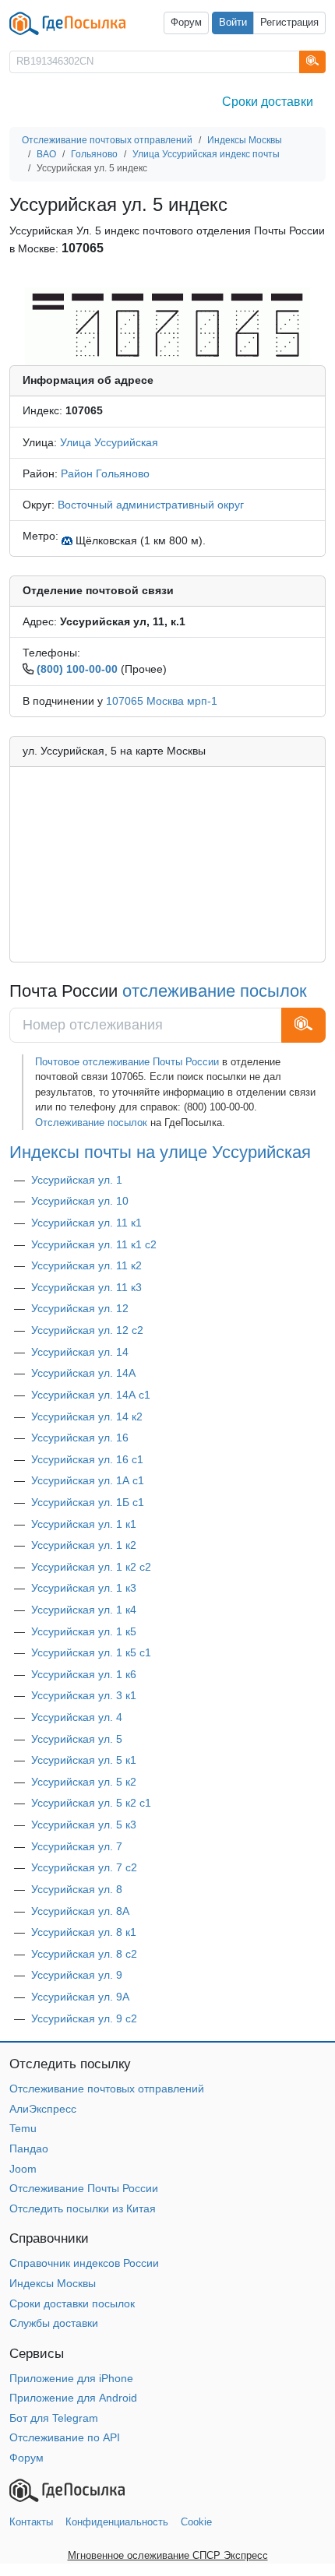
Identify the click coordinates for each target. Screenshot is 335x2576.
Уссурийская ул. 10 (80, 1201)
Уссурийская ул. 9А (80, 1997)
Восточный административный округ (151, 505)
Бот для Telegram (54, 2418)
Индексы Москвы (53, 2283)
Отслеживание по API (65, 2437)
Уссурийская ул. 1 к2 (84, 1545)
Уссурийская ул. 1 (77, 1180)
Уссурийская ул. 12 (80, 1308)
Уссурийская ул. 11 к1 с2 (94, 1244)
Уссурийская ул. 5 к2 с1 (91, 1803)
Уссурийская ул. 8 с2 (84, 1954)
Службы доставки (54, 2323)
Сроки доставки (268, 102)
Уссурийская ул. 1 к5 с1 (91, 1652)
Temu (23, 2128)
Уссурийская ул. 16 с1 (87, 1459)
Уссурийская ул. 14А (83, 1373)
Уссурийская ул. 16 (80, 1438)
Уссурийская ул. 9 (77, 1975)
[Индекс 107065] (167, 326)
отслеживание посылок (215, 991)
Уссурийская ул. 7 (77, 1846)
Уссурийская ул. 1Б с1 (88, 1502)
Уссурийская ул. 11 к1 (86, 1223)
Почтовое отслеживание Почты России (127, 1062)
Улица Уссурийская (109, 442)
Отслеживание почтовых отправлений (107, 2089)
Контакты (31, 2522)
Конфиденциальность (117, 2522)
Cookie (196, 2522)
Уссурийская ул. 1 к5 (84, 1631)
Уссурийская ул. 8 (77, 1889)
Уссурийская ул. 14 (80, 1352)
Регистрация (289, 23)
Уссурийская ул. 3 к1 (84, 1695)
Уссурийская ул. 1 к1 (84, 1524)
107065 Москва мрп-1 (162, 701)
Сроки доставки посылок (72, 2303)
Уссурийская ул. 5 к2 (84, 1782)
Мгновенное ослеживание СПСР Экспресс (168, 2555)
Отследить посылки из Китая (83, 2208)
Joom (23, 2169)
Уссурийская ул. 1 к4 (84, 1610)
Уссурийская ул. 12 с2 (87, 1330)
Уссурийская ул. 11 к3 (86, 1287)
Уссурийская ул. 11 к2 (86, 1265)
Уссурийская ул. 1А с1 (88, 1480)
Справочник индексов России (84, 2263)
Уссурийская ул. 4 (77, 1717)
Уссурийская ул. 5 (77, 1739)
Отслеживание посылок (91, 1123)
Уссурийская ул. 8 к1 (84, 1932)
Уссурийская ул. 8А (80, 1911)
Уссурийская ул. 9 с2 (84, 2018)
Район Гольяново (105, 473)
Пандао (29, 2148)
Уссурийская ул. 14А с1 (91, 1395)
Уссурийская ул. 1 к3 (84, 1588)
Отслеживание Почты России (84, 2188)
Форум (186, 23)
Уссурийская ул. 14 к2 (87, 1416)
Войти (233, 23)
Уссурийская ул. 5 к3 (84, 1825)
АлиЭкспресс (43, 2109)
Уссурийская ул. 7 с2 (84, 1867)
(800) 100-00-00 (77, 669)
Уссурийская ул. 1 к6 (84, 1674)
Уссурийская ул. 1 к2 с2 (91, 1567)
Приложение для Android (73, 2398)
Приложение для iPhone (71, 2378)
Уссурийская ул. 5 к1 (84, 1760)
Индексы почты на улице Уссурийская (160, 1152)
